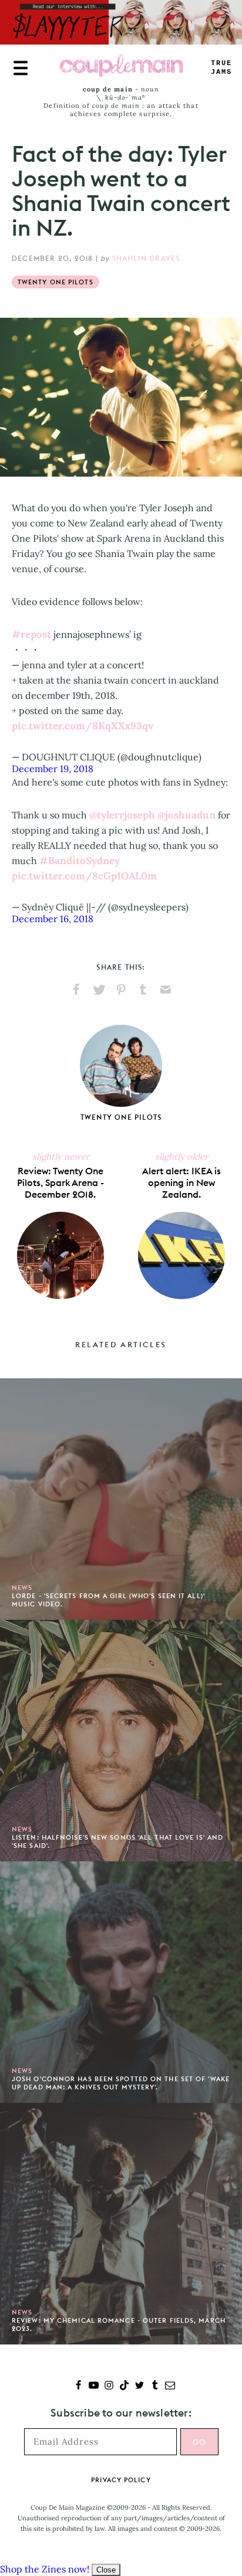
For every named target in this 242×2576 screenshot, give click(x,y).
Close (106, 2570)
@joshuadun (186, 815)
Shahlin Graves (146, 258)
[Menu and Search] (21, 68)
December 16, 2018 (53, 919)
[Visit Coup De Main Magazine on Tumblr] (155, 2386)
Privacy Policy (121, 2480)
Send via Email (166, 990)
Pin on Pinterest (121, 990)
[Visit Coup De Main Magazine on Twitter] (140, 2386)
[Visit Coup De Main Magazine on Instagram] (109, 2386)
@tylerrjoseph (122, 815)
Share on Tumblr (143, 990)
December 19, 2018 (53, 769)
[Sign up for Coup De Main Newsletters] (170, 2386)
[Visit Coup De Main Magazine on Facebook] (78, 2386)
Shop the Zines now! (45, 2569)
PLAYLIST (221, 68)
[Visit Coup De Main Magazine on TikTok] (124, 2386)
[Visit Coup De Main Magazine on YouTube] (94, 2386)
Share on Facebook (76, 990)
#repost (31, 634)
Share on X (99, 990)
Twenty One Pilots (56, 282)
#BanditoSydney (80, 861)
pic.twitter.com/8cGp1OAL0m (84, 876)
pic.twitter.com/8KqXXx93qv (83, 726)
